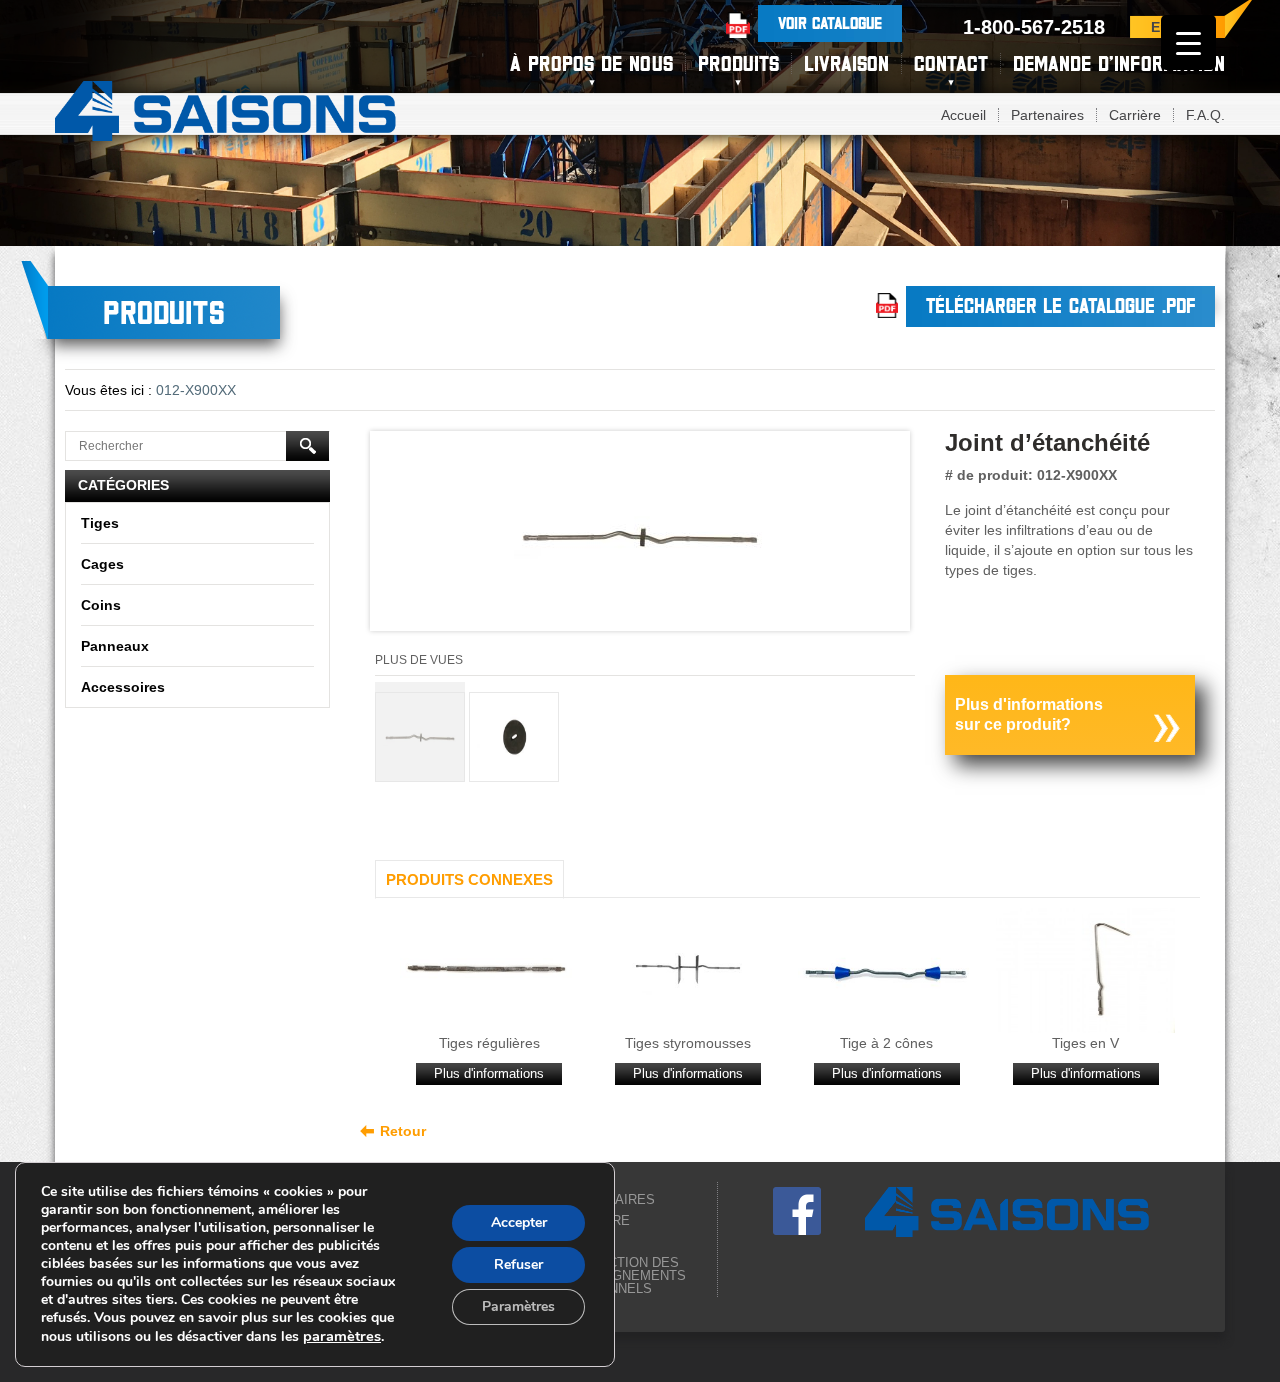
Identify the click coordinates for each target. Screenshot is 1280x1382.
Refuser (518, 1264)
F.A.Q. (1205, 115)
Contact (951, 63)
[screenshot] (640, 536)
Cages (102, 564)
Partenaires (1047, 115)
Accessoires (123, 687)
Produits (738, 63)
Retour (403, 1131)
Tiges (100, 523)
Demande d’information (1119, 63)
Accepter (519, 1222)
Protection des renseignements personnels (624, 1275)
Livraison (846, 63)
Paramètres (518, 1306)
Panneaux (115, 646)
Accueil (963, 115)
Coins (101, 605)
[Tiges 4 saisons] (226, 108)
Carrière (1135, 115)
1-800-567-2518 (1034, 27)
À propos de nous (591, 63)
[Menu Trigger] (1188, 42)
